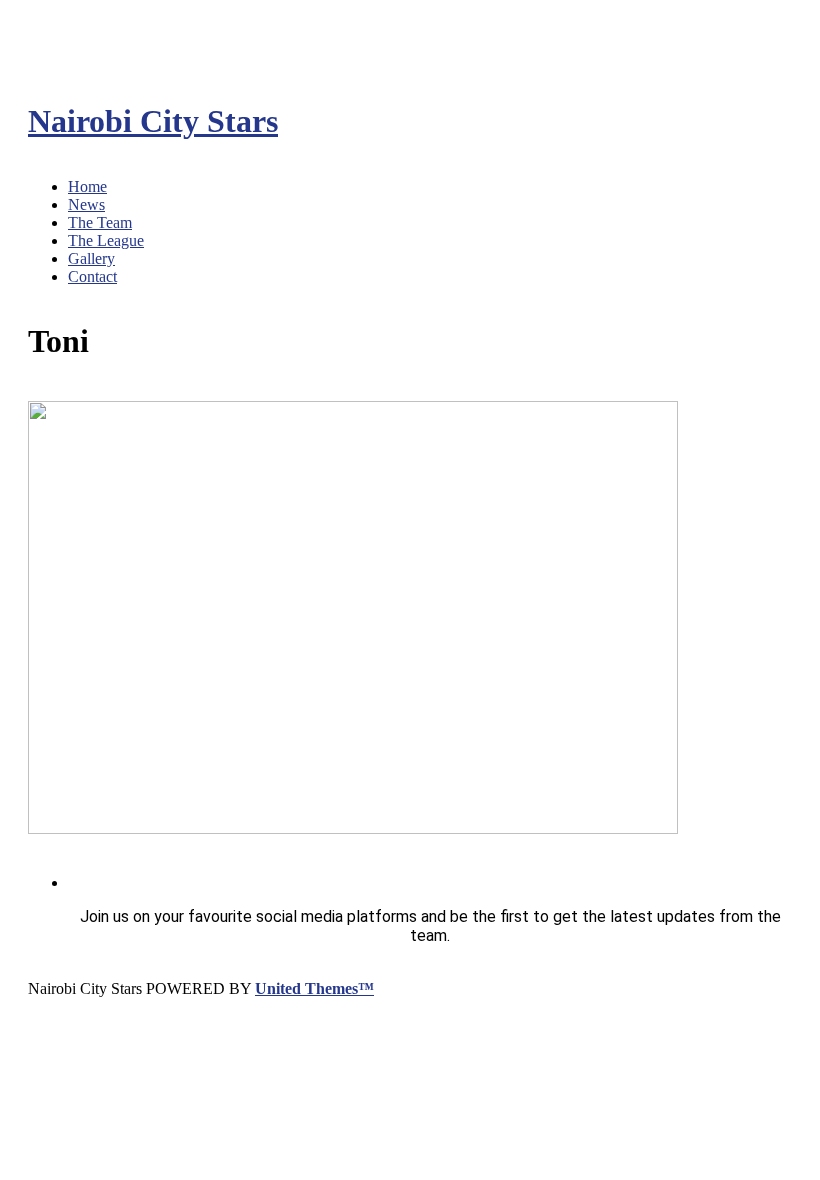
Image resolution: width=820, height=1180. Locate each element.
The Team (100, 222)
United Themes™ (314, 988)
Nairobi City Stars (153, 121)
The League (106, 240)
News (86, 204)
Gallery (91, 258)
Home (87, 186)
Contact (92, 276)
